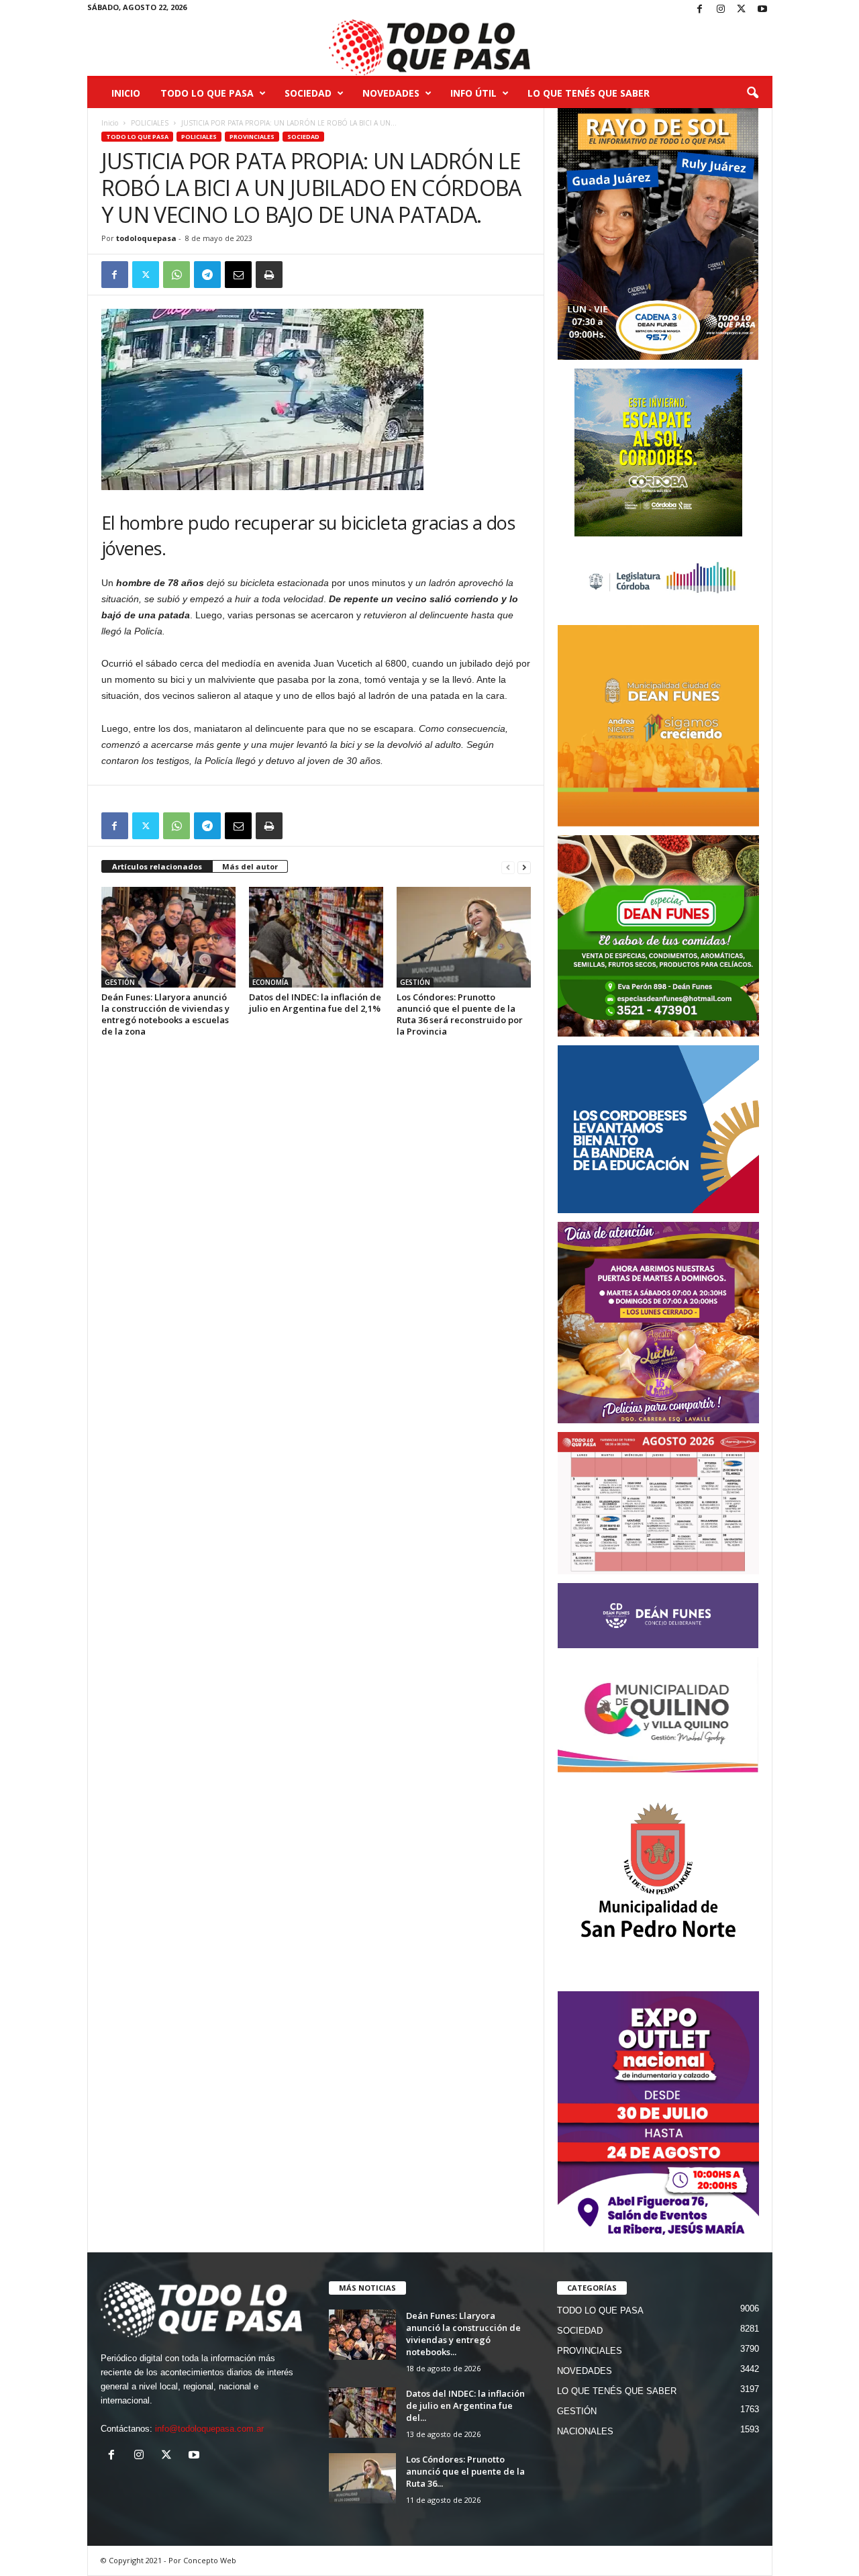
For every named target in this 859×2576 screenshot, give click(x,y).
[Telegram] (207, 275)
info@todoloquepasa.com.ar (209, 2429)
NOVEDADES (391, 93)
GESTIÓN (120, 982)
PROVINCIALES (252, 137)
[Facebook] (700, 10)
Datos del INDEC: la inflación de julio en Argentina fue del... (465, 2405)
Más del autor (250, 866)
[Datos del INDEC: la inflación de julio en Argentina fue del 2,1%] (316, 937)
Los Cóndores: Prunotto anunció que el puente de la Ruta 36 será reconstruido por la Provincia (460, 1014)
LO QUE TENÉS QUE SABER (589, 93)
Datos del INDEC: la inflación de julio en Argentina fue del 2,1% (315, 1003)
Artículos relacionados (157, 866)
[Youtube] (762, 10)
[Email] (238, 275)
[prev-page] (508, 867)
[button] (752, 93)
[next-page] (524, 867)
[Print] (269, 275)
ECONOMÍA (270, 982)
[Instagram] (721, 10)
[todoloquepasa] (430, 48)
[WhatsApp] (176, 275)
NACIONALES (585, 2431)
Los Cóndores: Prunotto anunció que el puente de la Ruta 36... (465, 2471)
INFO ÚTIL (473, 93)
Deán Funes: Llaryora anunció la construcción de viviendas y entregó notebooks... (463, 2334)
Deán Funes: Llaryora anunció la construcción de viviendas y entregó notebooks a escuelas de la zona (165, 1014)
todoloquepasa (146, 238)
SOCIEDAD (308, 93)
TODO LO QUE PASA (207, 93)
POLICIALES (150, 123)
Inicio (126, 93)
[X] (742, 10)
